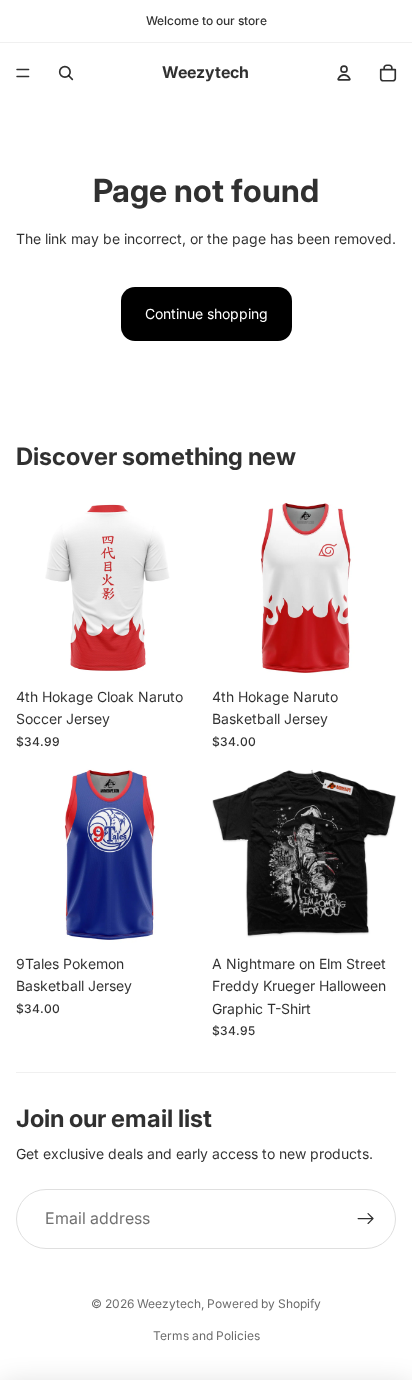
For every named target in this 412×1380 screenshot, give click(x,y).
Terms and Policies (206, 1335)
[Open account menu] (344, 73)
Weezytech (169, 1303)
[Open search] (66, 73)
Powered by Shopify (264, 1303)
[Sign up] (366, 1219)
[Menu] (23, 73)
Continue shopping (206, 313)
